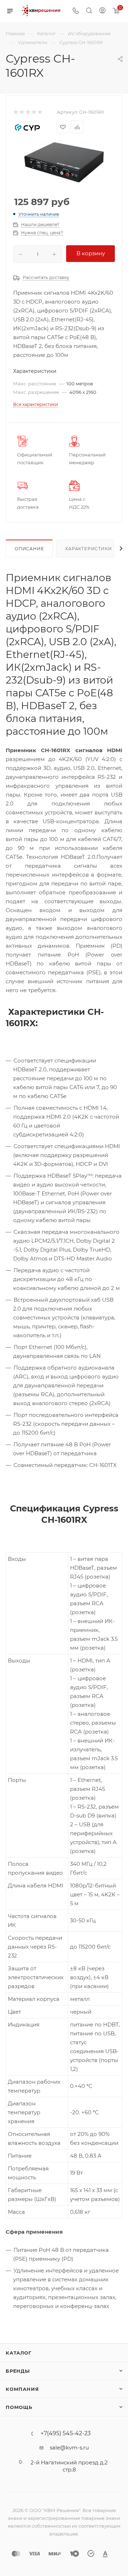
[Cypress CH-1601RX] (64, 162)
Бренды (18, 2371)
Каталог (19, 2353)
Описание (29, 549)
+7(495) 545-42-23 (66, 2433)
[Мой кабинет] (102, 11)
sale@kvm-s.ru (69, 2448)
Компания (22, 2389)
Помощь (19, 2407)
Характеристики (88, 549)
